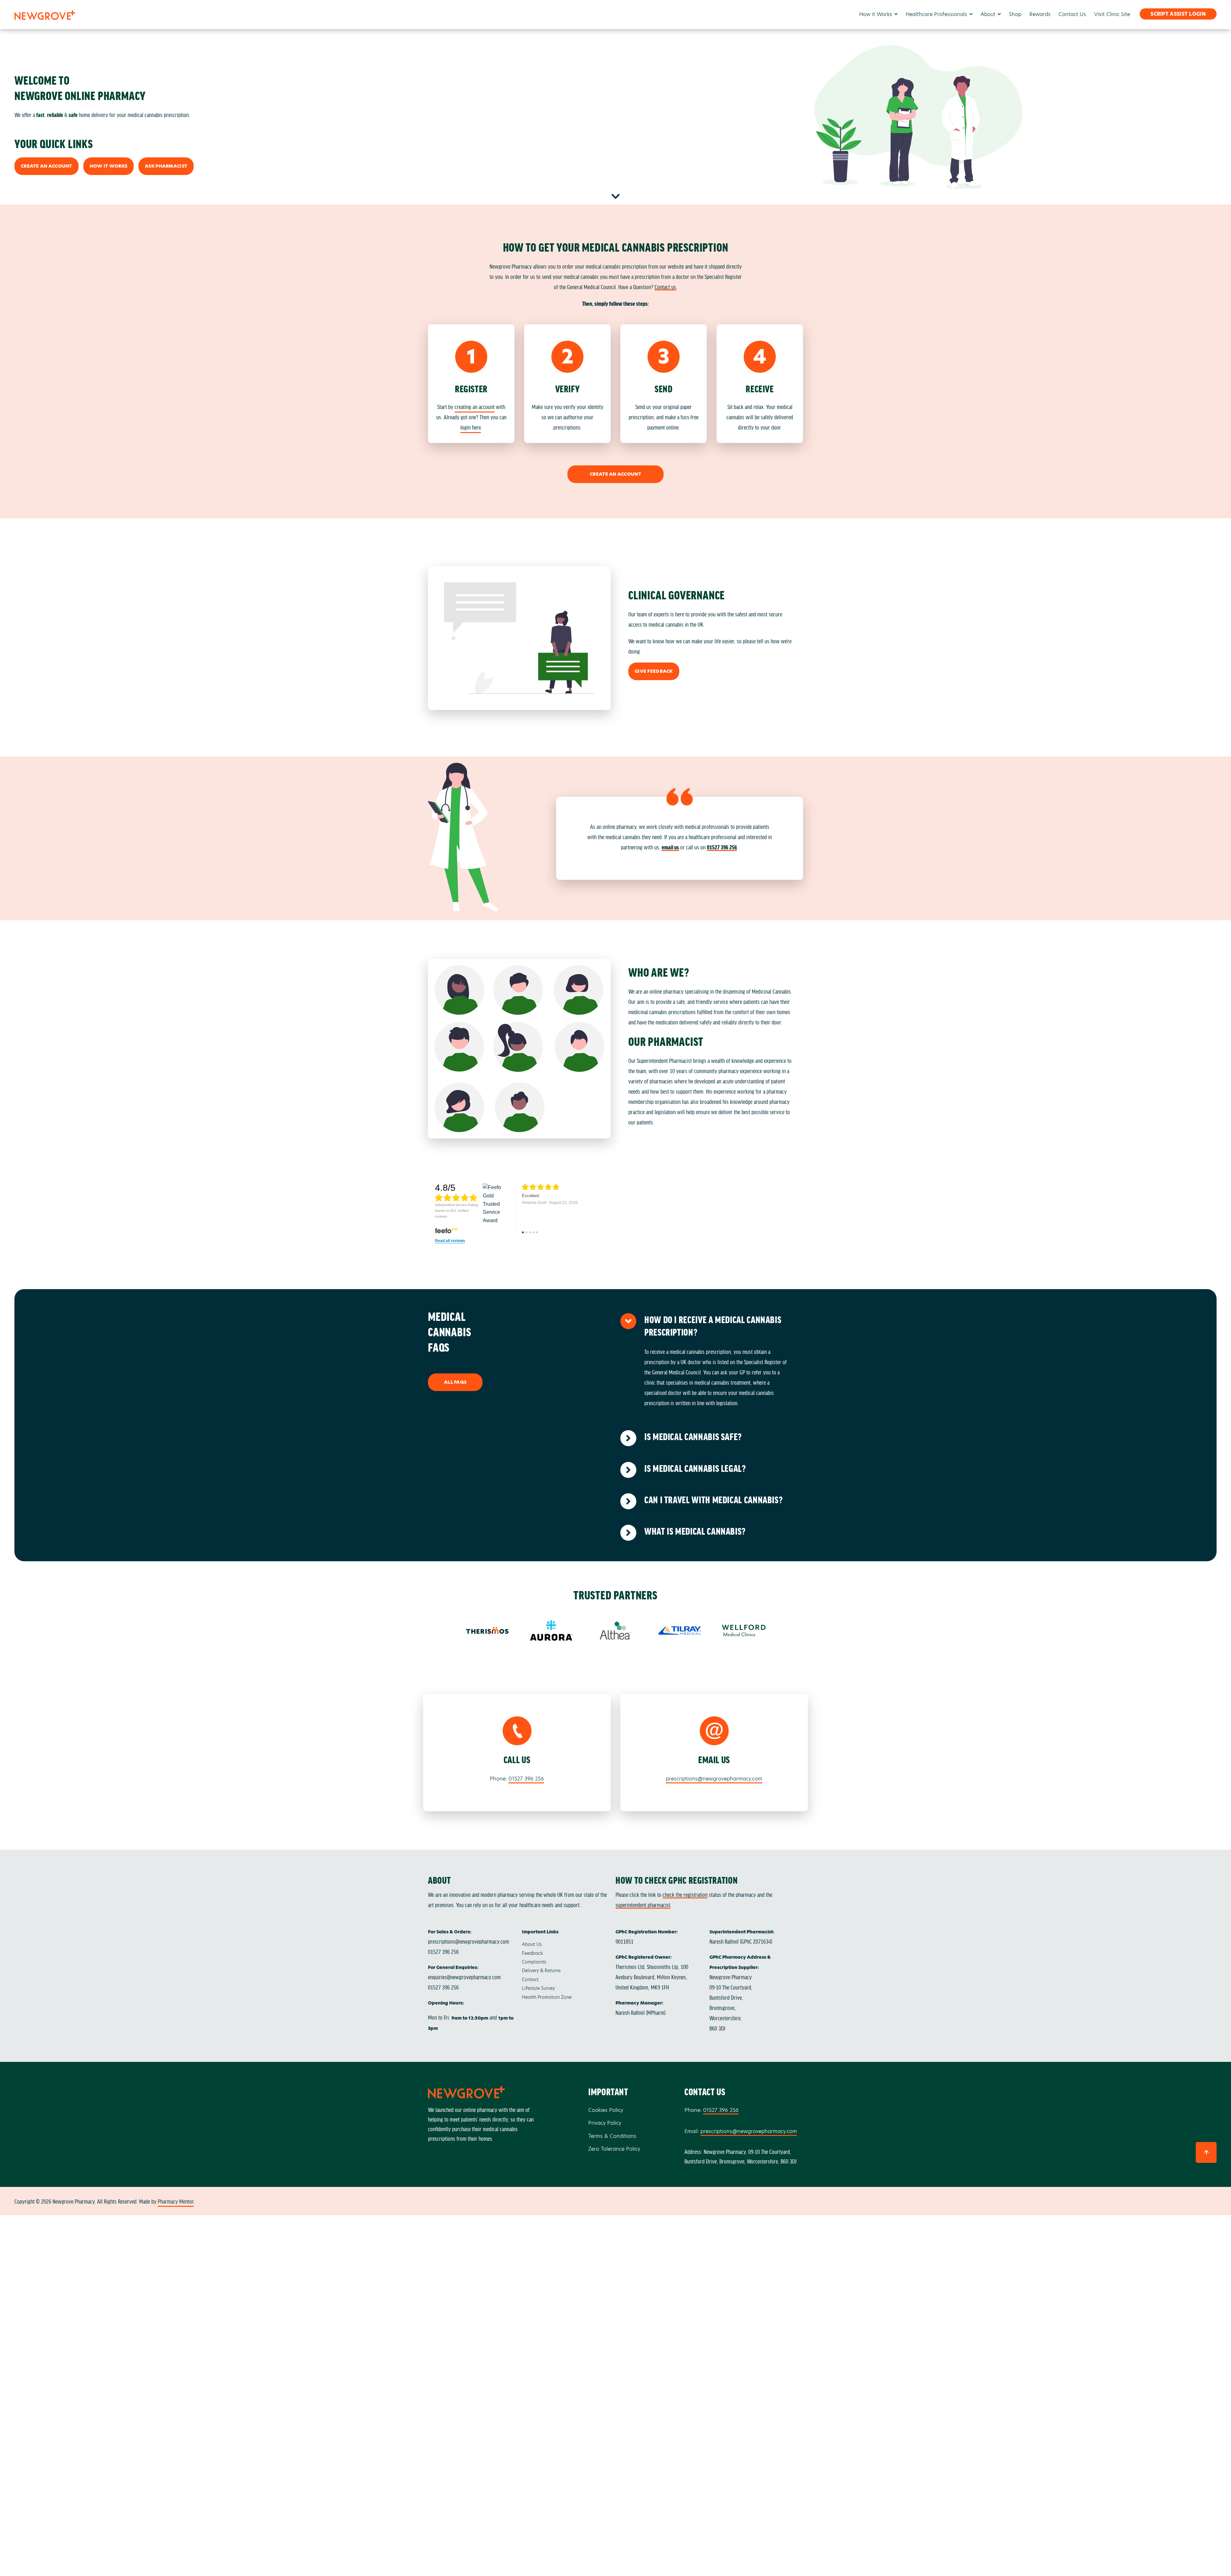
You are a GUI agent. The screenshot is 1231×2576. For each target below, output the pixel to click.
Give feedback (654, 671)
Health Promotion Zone (547, 1997)
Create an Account (46, 166)
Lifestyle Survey (538, 1988)
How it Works (876, 14)
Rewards (1040, 14)
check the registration (685, 1894)
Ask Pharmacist (166, 166)
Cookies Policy (606, 2110)
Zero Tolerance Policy (614, 2149)
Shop (1015, 14)
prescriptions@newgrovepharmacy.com (714, 1779)
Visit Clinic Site (1112, 14)
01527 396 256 (722, 847)
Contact (530, 1980)
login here (471, 427)
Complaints (534, 1962)
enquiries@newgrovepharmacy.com (464, 1977)
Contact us (665, 287)
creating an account (475, 406)
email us (670, 847)
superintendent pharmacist (643, 1905)
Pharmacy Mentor (176, 2201)
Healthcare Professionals (936, 14)
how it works (109, 166)
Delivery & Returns (541, 1971)
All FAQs (455, 1382)
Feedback (532, 1953)
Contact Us (1072, 14)
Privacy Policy (605, 2123)
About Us (532, 1944)
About (988, 14)
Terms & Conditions (612, 2136)
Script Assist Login (1178, 14)
